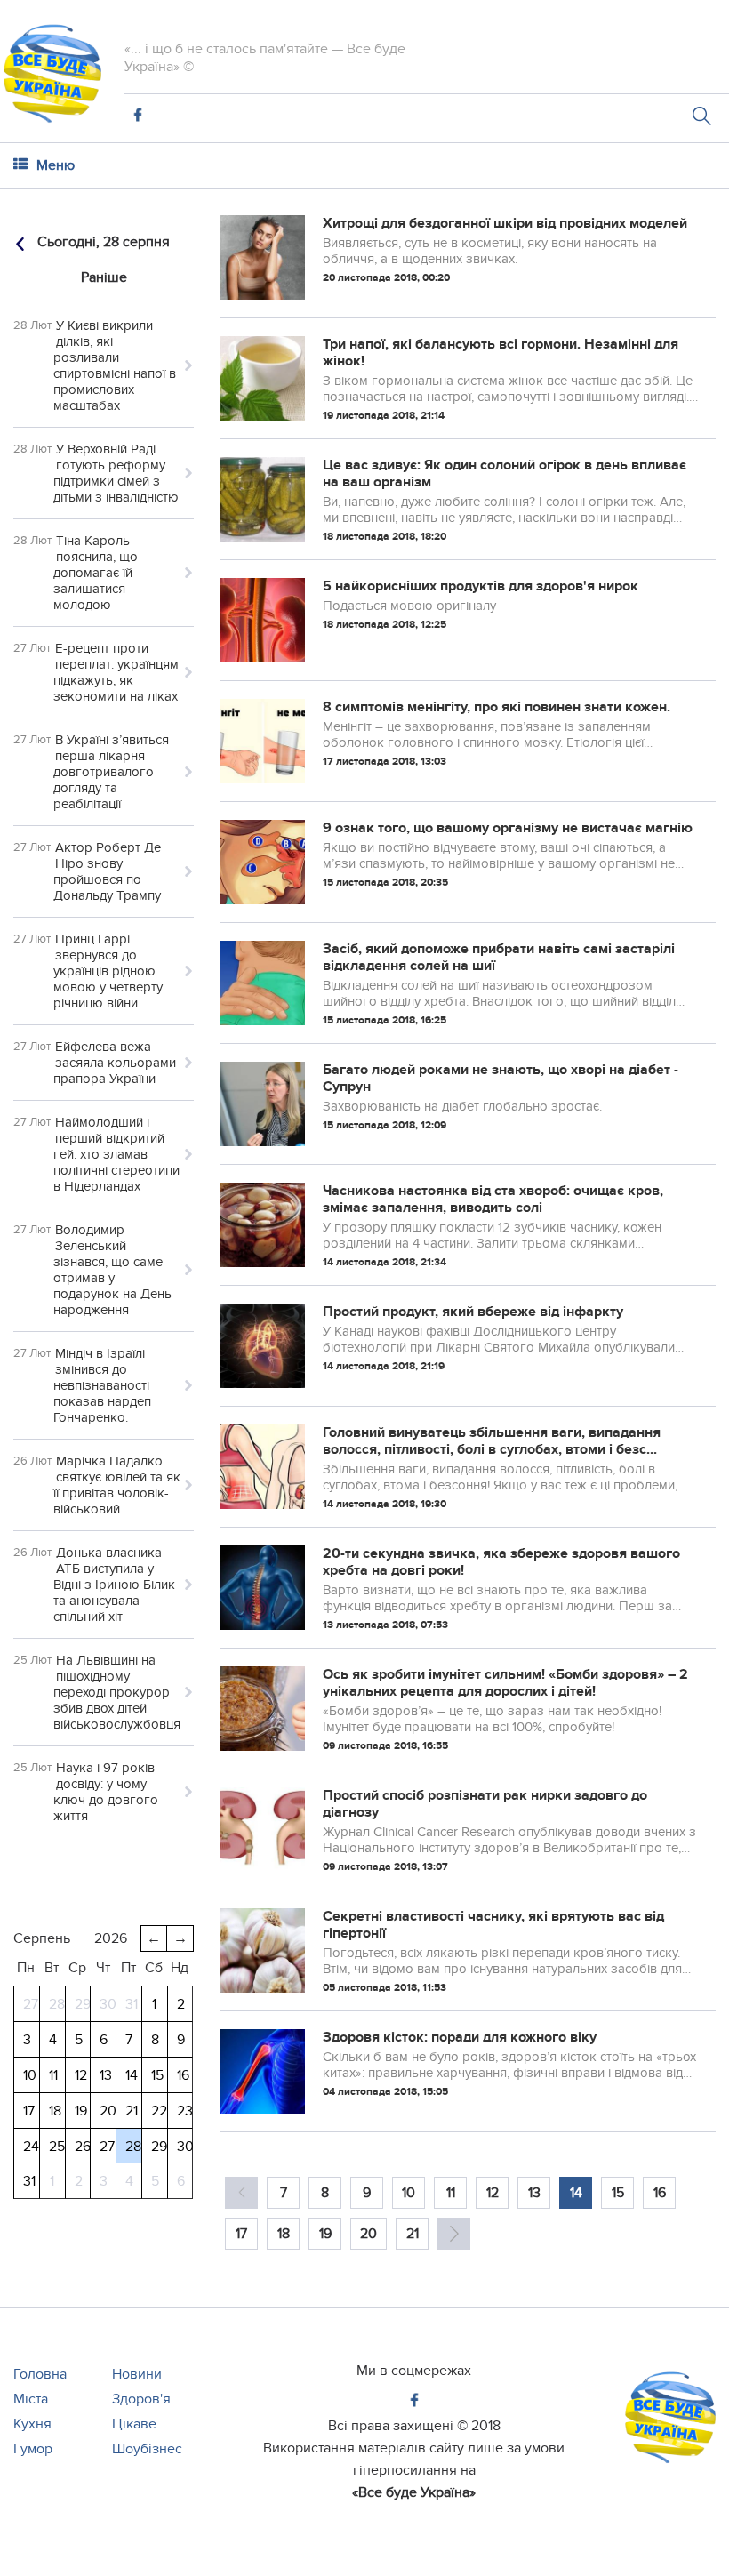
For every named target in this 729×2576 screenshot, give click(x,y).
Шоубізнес (147, 2449)
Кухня (32, 2424)
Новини (137, 2374)
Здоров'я (141, 2399)
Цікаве (134, 2424)
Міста (31, 2399)
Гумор (33, 2449)
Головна (40, 2374)
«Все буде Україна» (414, 2492)
